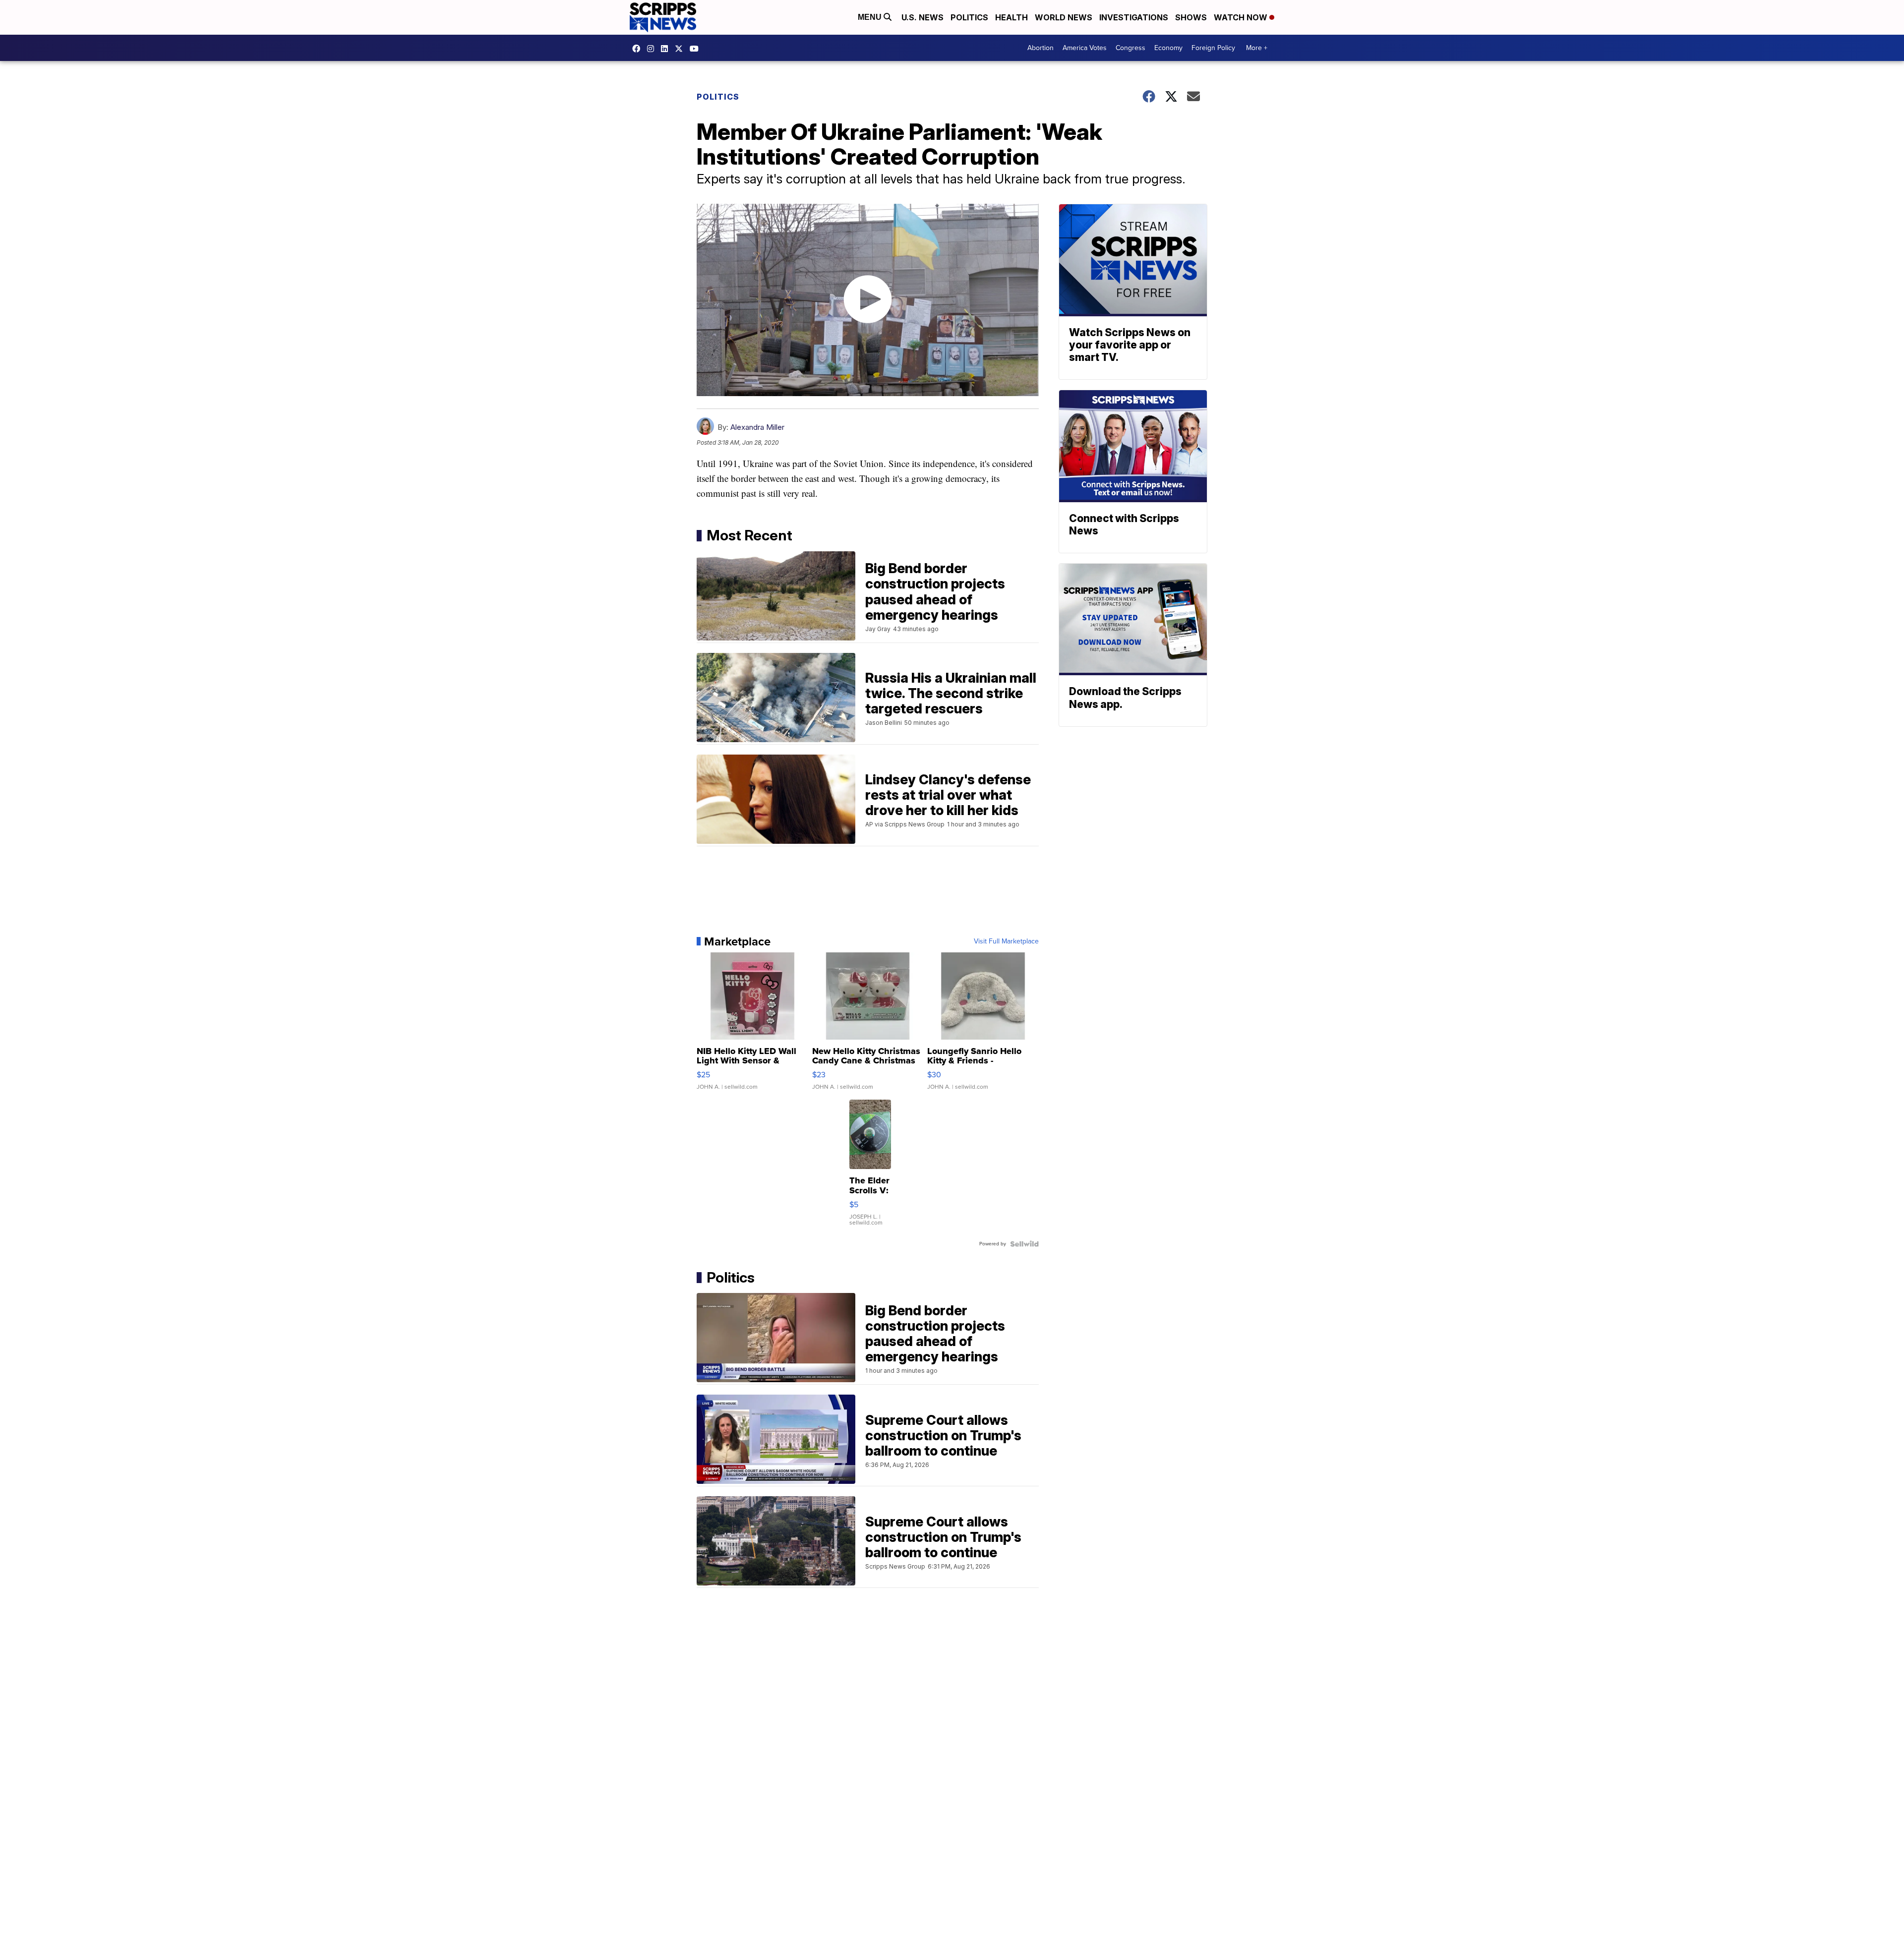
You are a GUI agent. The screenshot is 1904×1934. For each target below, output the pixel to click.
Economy (1168, 48)
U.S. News (922, 17)
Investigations (1134, 17)
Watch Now (1242, 17)
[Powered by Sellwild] (1024, 1244)
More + (1257, 48)
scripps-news (667, 49)
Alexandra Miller (757, 427)
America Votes (1085, 48)
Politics (969, 17)
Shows (1191, 17)
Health (1011, 17)
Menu (871, 17)
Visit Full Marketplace (1006, 941)
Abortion (1041, 48)
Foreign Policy (1213, 48)
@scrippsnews (697, 49)
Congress (1130, 48)
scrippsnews (639, 49)
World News (1064, 17)
